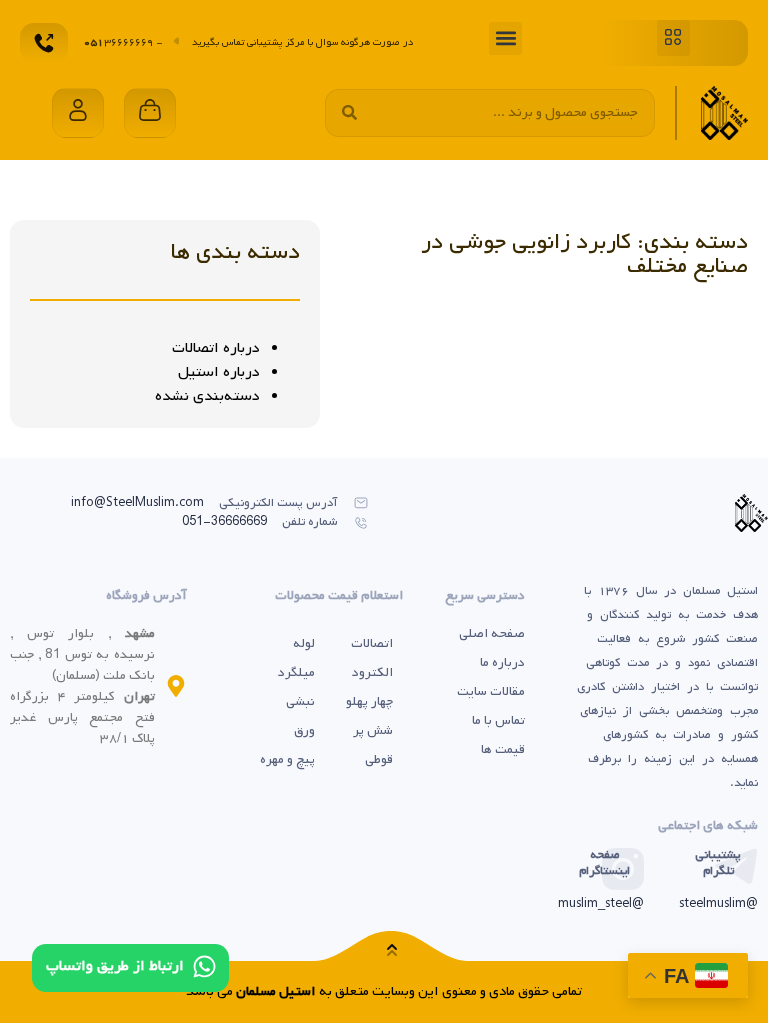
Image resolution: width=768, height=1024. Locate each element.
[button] (673, 38)
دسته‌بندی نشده (207, 396)
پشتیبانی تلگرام (718, 863)
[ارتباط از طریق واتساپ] (204, 966)
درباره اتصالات (216, 348)
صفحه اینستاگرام (604, 863)
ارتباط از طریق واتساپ (115, 966)
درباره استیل (219, 372)
